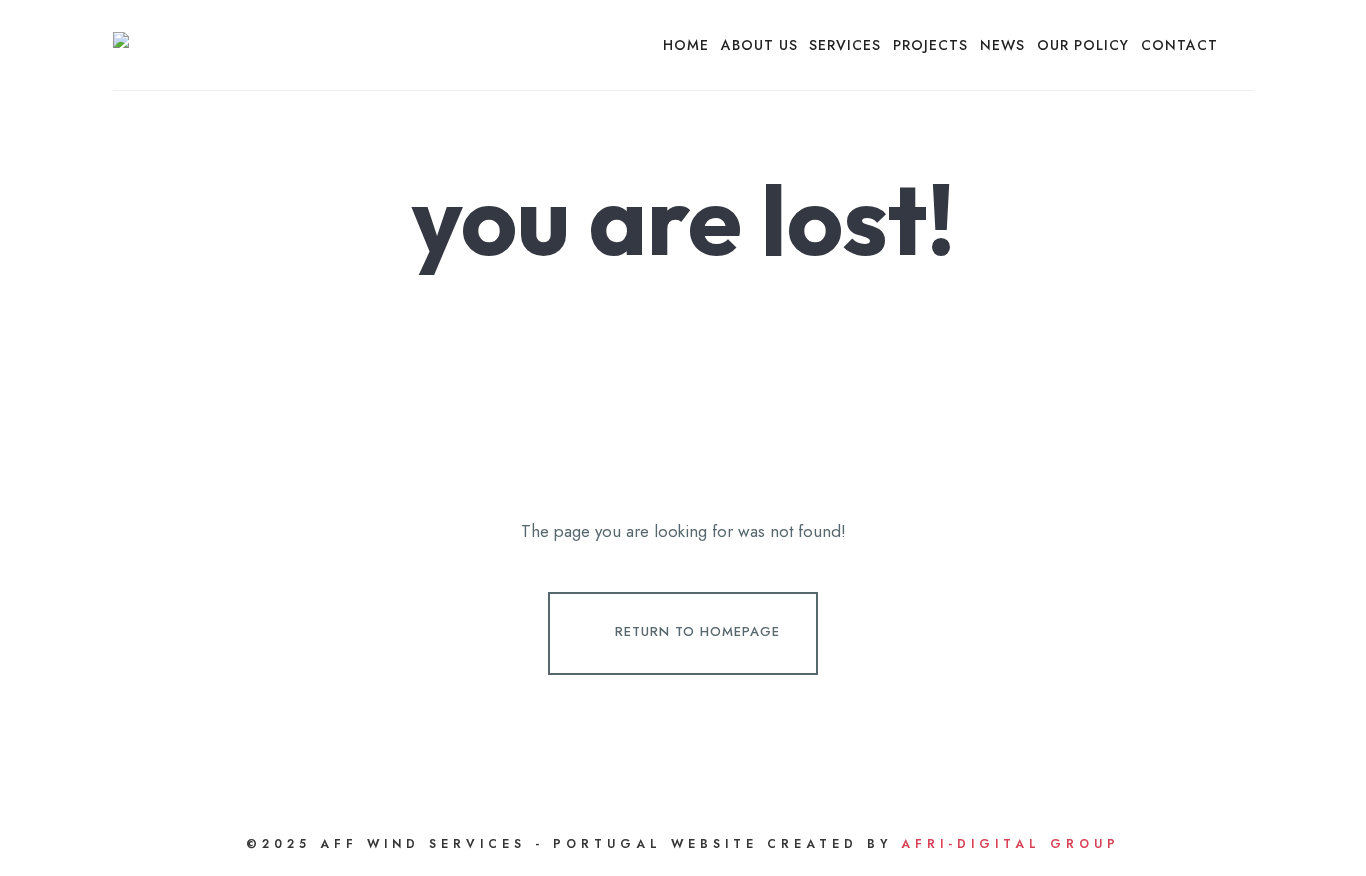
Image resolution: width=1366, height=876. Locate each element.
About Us (759, 45)
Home (686, 45)
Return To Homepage (697, 631)
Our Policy (1083, 45)
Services (845, 45)
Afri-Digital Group (1010, 844)
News (1002, 45)
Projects (930, 45)
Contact (1179, 45)
